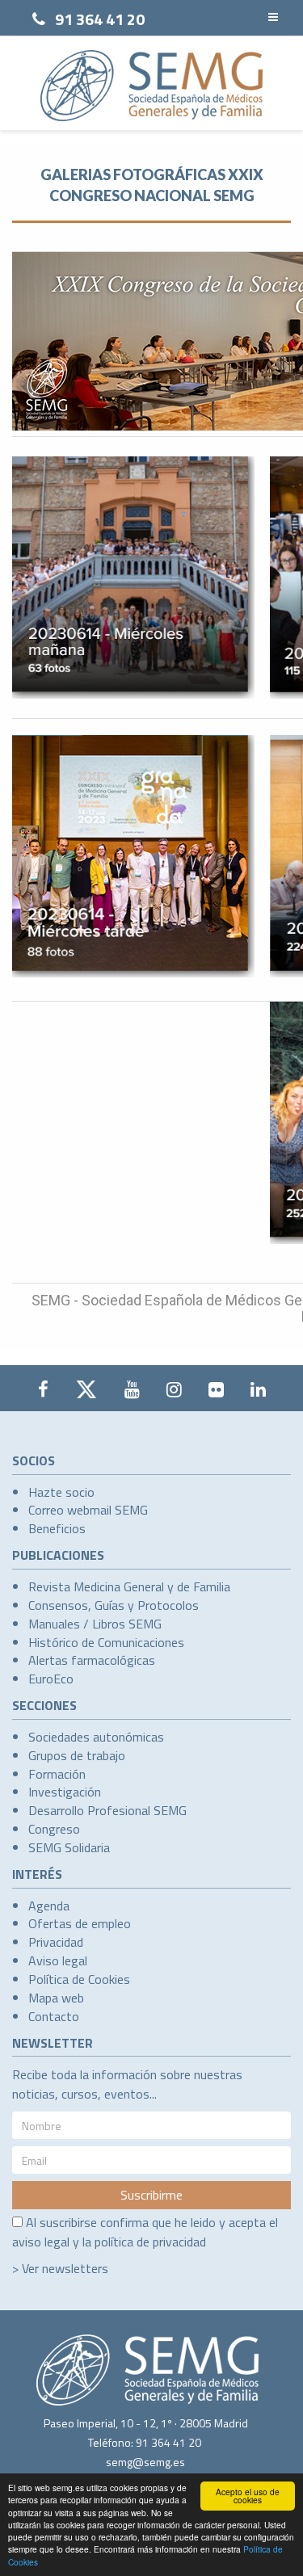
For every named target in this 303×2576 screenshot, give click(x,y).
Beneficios (57, 1528)
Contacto (54, 2016)
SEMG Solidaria (69, 1847)
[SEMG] (151, 86)
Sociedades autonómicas (96, 1737)
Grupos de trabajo (77, 1755)
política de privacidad (150, 2242)
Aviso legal (58, 1960)
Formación (57, 1774)
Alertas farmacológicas (92, 1660)
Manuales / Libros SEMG (95, 1624)
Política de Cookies (79, 1979)
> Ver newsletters (60, 2268)
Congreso (54, 1829)
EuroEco (51, 1679)
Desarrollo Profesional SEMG (107, 1810)
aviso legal (41, 2242)
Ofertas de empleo (80, 1923)
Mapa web (56, 1998)
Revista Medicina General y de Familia (129, 1586)
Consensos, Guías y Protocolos (114, 1605)
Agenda (49, 1906)
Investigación (65, 1792)
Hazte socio (61, 1492)
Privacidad (56, 1942)
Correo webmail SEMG (88, 1510)
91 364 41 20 (100, 19)
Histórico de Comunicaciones (106, 1642)
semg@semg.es (145, 2462)
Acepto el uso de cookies (248, 2496)
